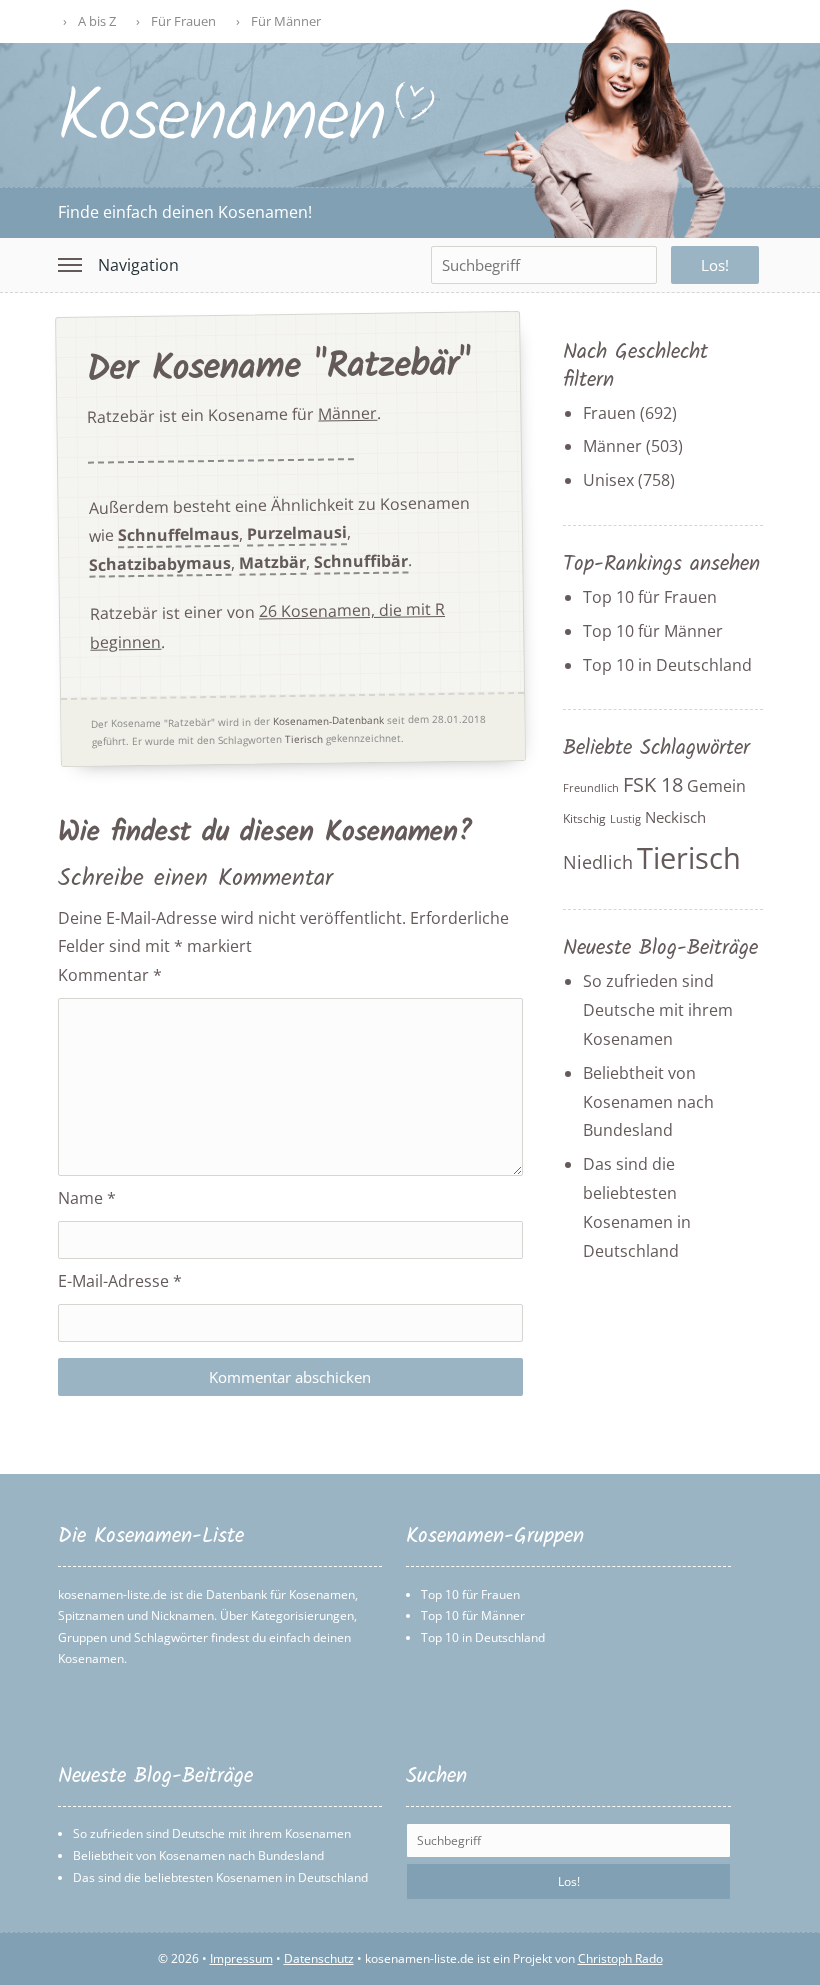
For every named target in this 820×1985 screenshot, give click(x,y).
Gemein (716, 786)
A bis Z (97, 21)
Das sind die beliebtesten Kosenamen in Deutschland (220, 1877)
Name (87, 1198)
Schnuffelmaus (177, 535)
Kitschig (584, 818)
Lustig (625, 819)
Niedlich (598, 862)
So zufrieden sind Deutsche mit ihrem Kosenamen (658, 1010)
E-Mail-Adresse (120, 1281)
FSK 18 (653, 784)
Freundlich (591, 788)
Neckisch (675, 817)
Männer (347, 412)
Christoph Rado (620, 1958)
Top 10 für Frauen (650, 597)
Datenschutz (319, 1958)
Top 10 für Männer (653, 631)
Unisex (608, 480)
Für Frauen (183, 21)
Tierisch (303, 738)
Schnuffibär (361, 560)
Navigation (138, 265)
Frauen (609, 413)
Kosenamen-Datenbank (328, 719)
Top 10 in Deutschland (667, 665)
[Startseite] (247, 137)
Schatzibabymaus (160, 564)
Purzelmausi (296, 532)
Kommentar (110, 975)
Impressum (241, 1958)
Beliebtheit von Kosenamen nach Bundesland (648, 1102)
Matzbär (272, 562)
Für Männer (286, 21)
